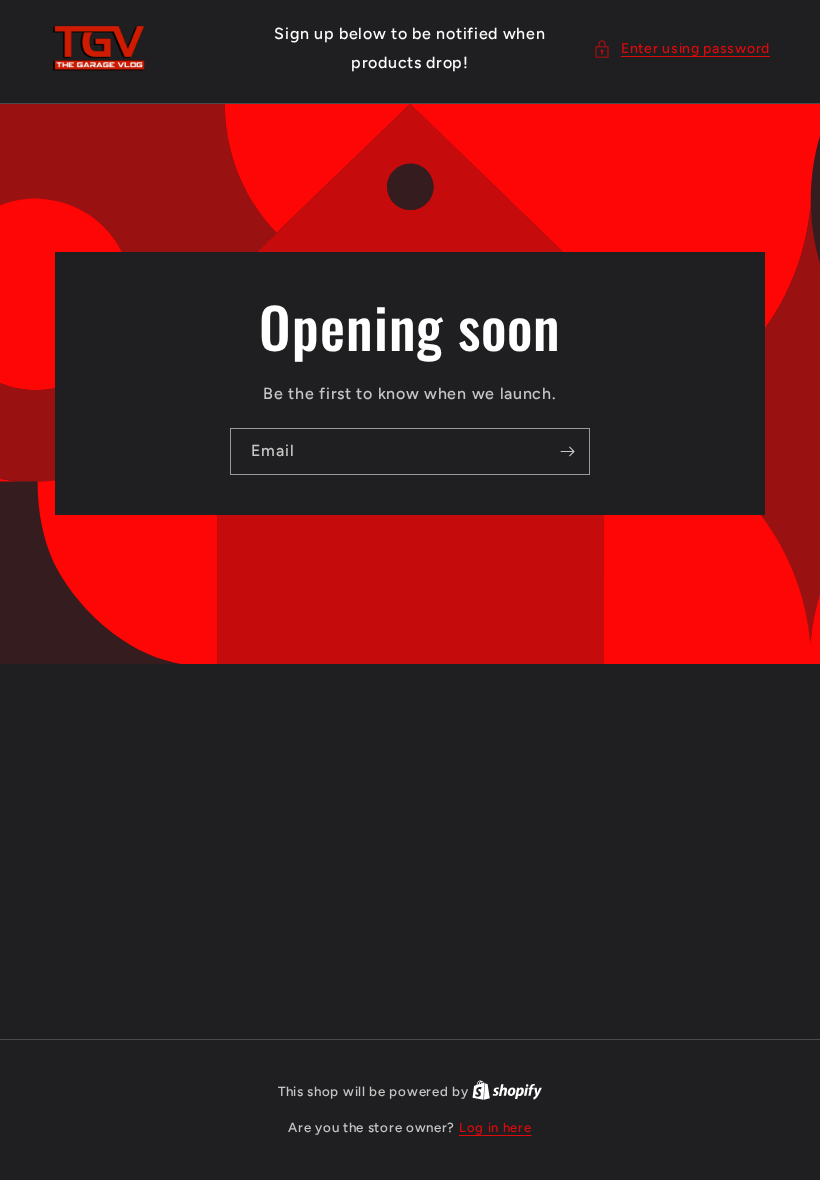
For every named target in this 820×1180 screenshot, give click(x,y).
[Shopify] (507, 1091)
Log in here (495, 1127)
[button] (681, 48)
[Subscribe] (567, 451)
